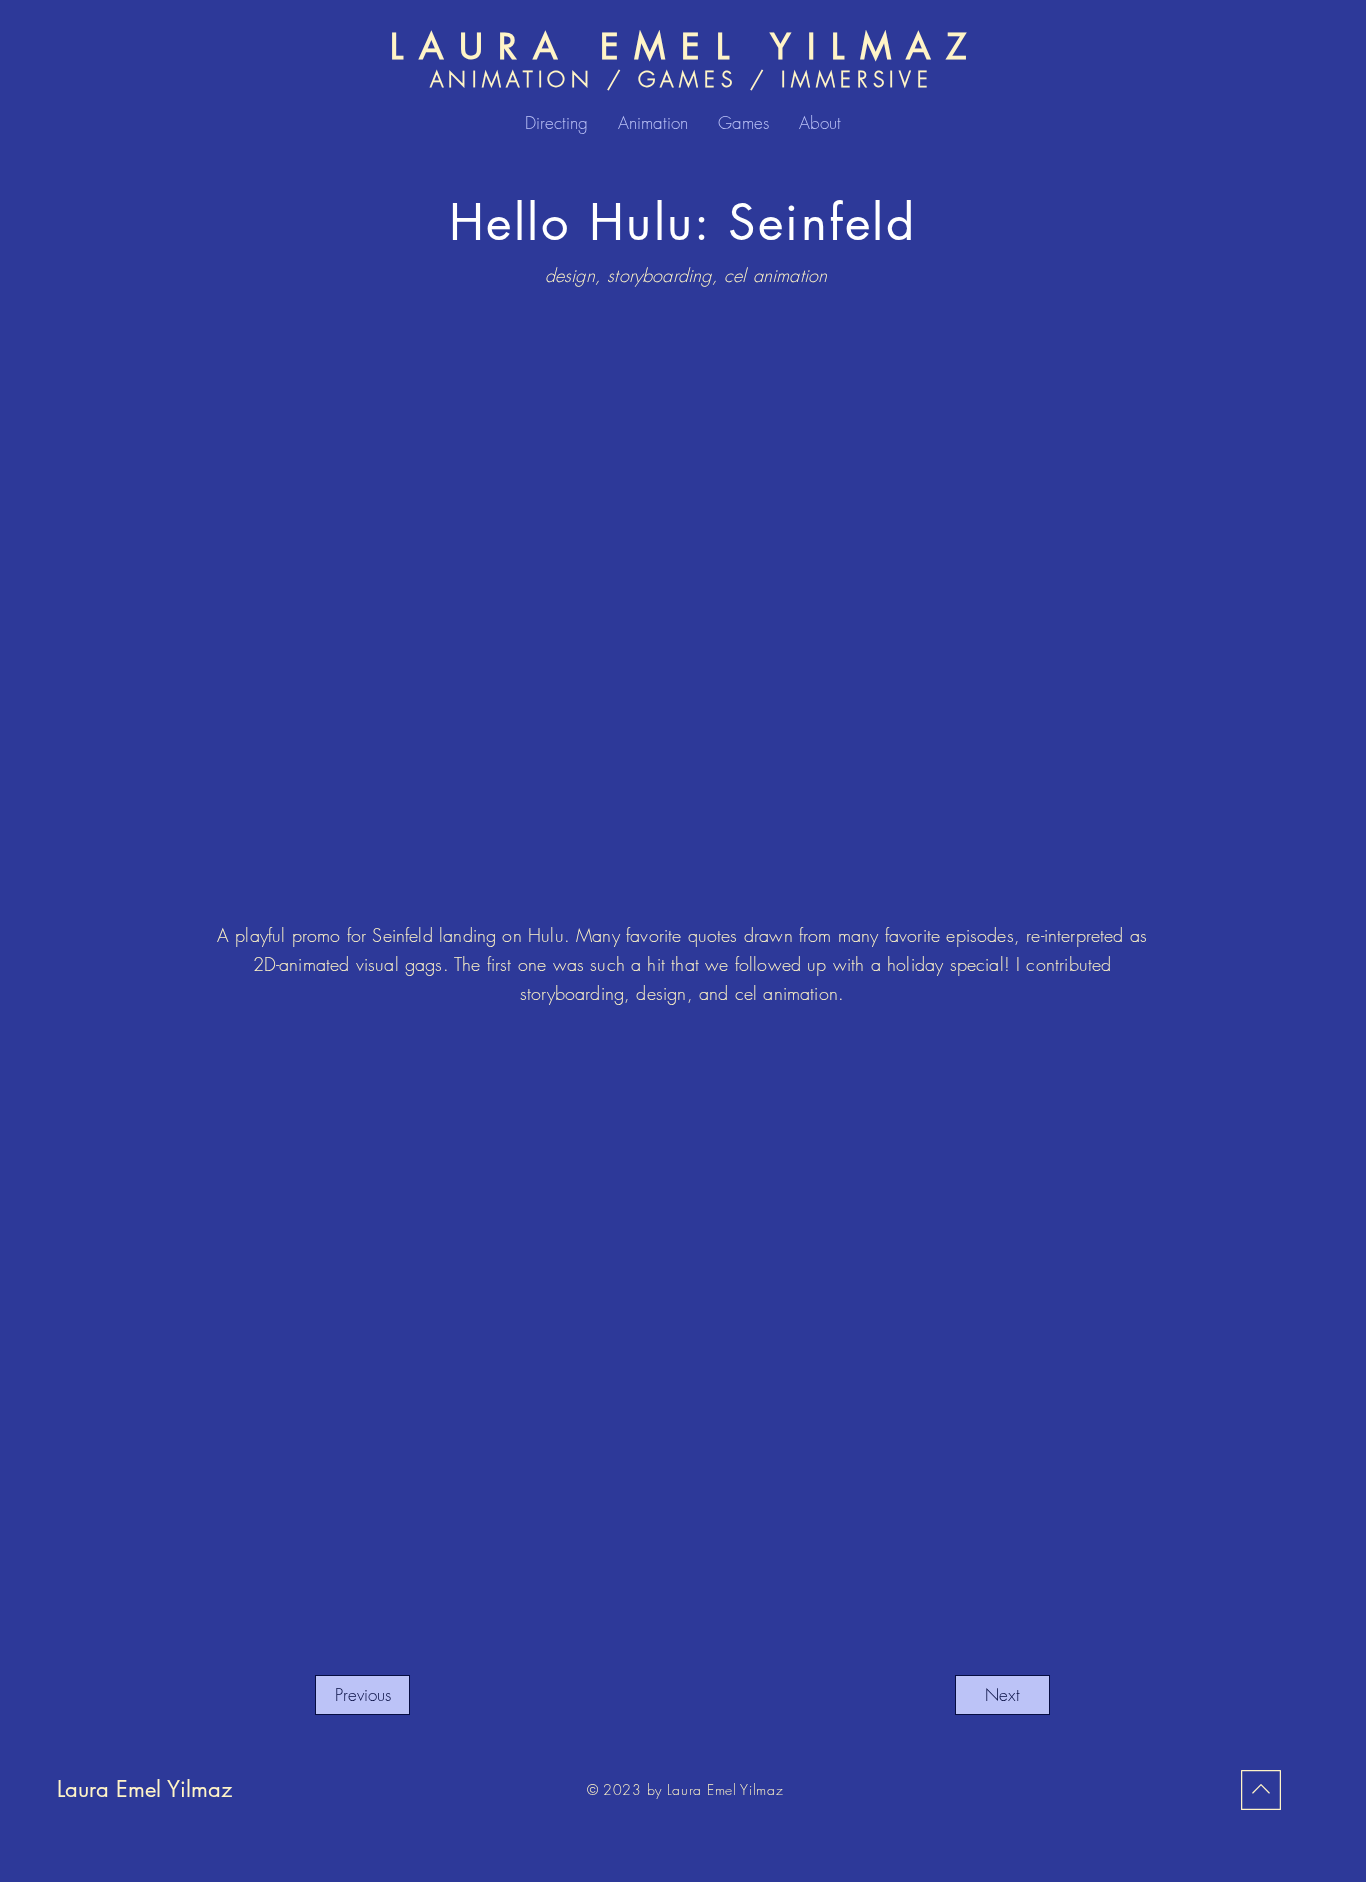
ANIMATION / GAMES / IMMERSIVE (681, 79)
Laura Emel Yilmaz (144, 1789)
